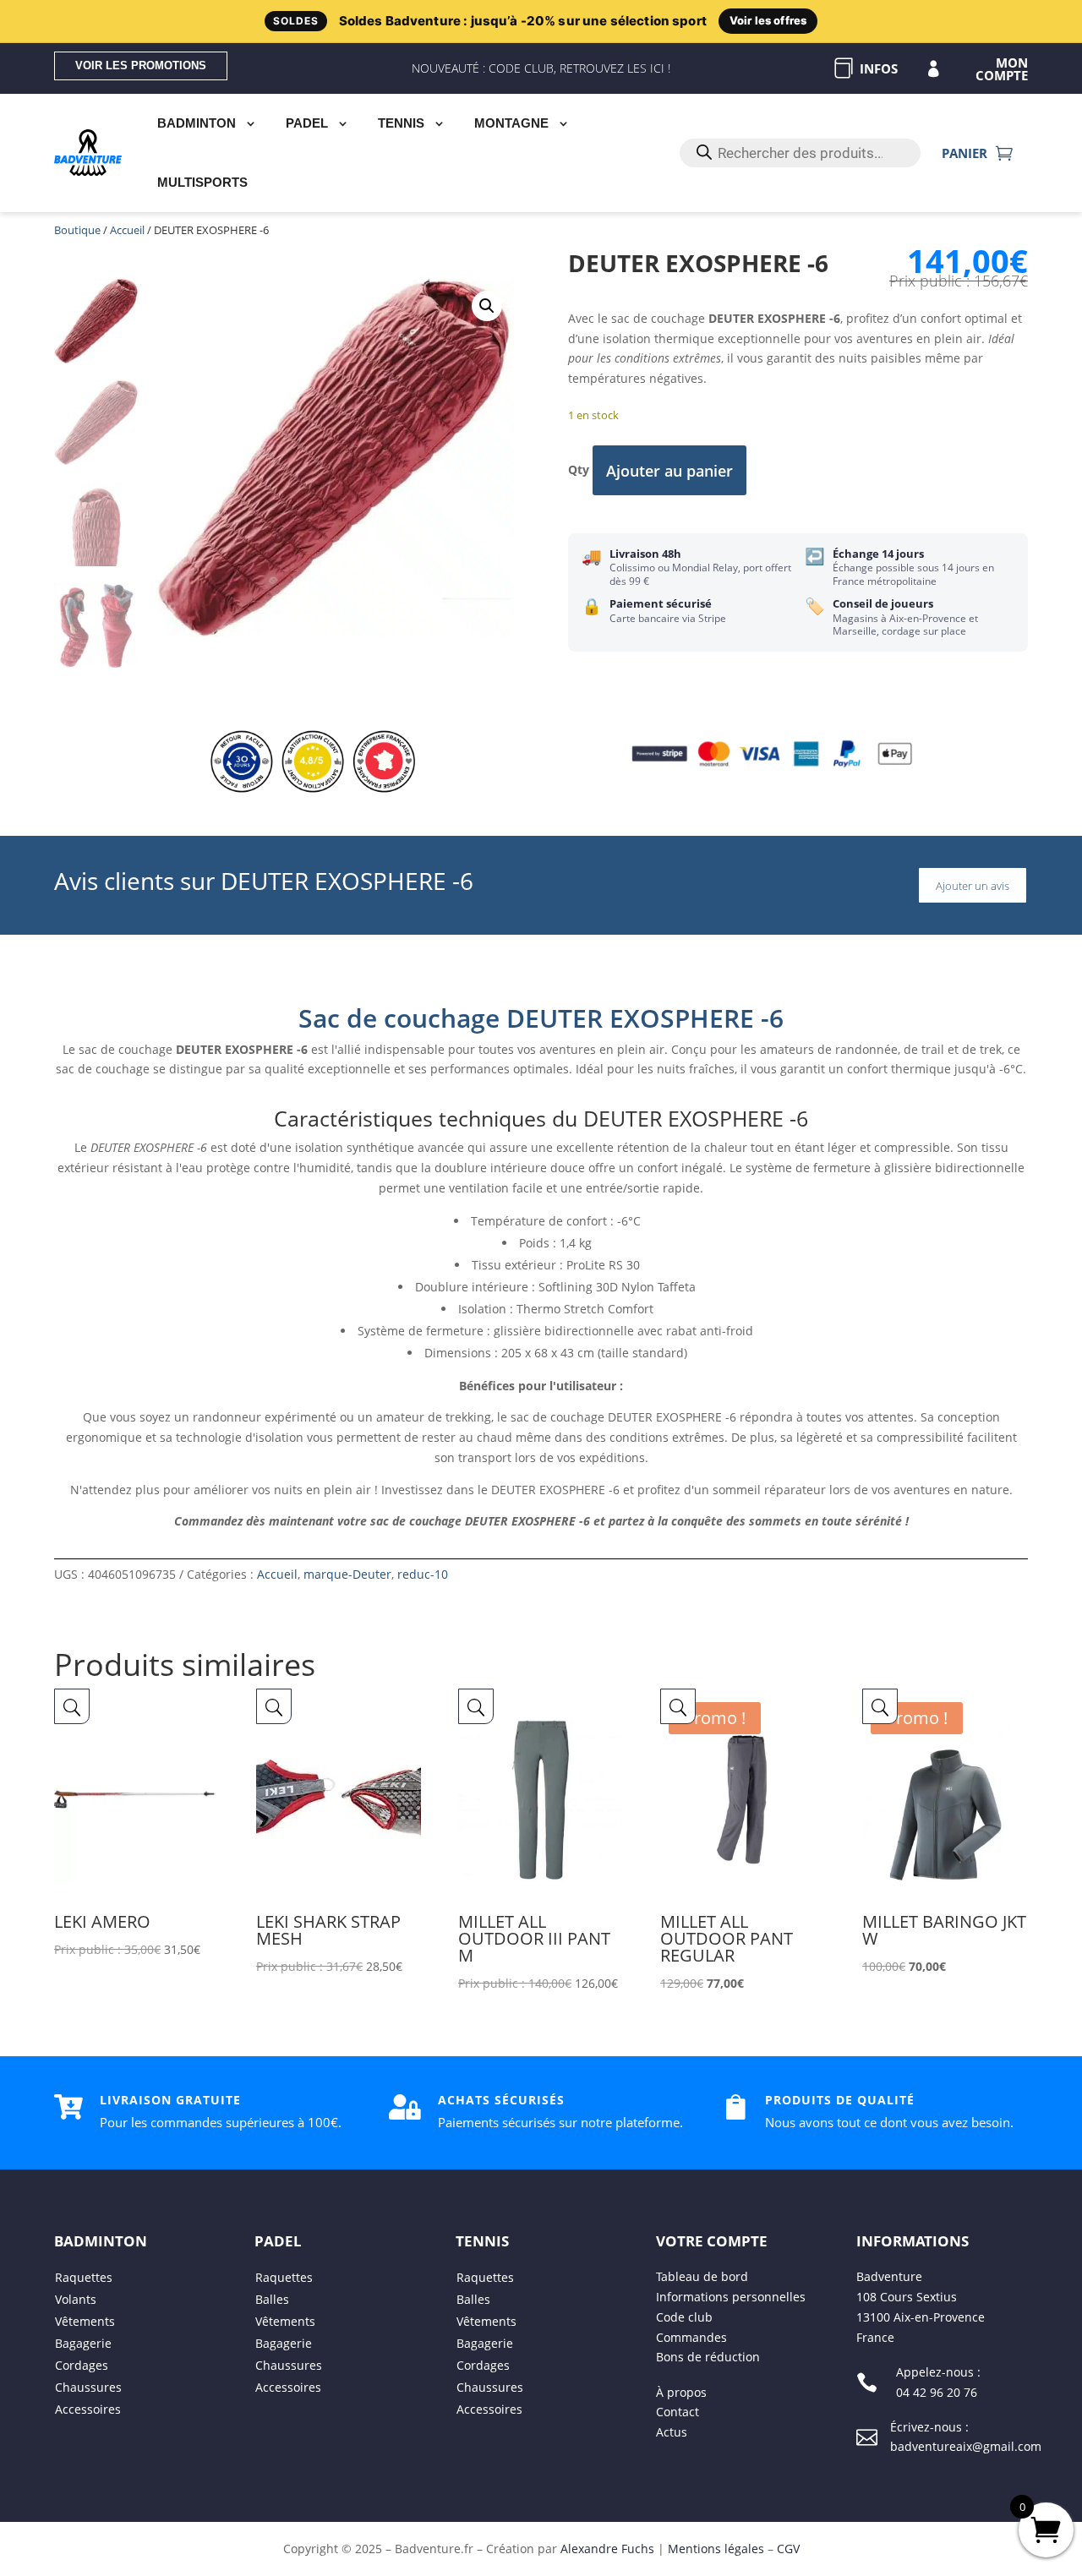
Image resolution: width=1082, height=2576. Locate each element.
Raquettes (84, 2277)
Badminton (197, 123)
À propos (681, 2392)
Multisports (202, 182)
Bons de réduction (708, 2358)
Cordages (82, 2365)
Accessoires (88, 2409)
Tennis (401, 123)
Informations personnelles (731, 2297)
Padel (307, 123)
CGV (788, 2549)
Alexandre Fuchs (607, 2549)
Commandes (691, 2337)
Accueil (127, 230)
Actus (672, 2432)
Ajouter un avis (973, 886)
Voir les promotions (141, 65)
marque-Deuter (347, 1574)
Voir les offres (768, 20)
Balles (272, 2299)
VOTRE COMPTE (712, 2241)
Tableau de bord (702, 2276)
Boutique (77, 230)
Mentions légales (716, 2549)
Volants (76, 2299)
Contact (678, 2412)
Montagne (511, 123)
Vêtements (85, 2321)
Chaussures (88, 2387)
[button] (487, 306)
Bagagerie (83, 2343)
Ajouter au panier (669, 471)
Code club (684, 2317)
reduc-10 (423, 1574)
